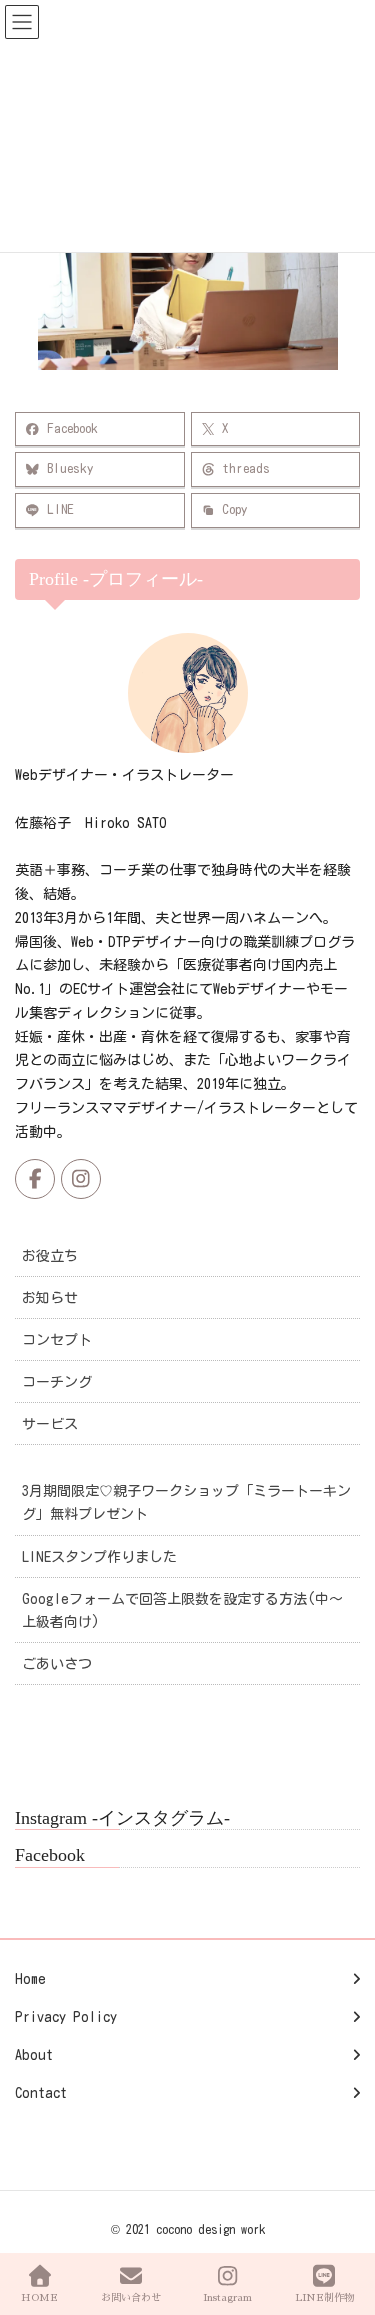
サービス (50, 1424)
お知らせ (50, 1298)
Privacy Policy (66, 2017)
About (34, 2055)
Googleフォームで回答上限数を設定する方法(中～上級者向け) (182, 1610)
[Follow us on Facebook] (35, 1179)
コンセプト (57, 1340)
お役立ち (50, 1256)
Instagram (227, 2298)
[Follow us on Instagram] (81, 1179)
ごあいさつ (57, 1664)
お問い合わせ (131, 2298)
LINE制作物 (324, 2298)
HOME (39, 2298)
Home (30, 1979)
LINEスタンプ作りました (99, 1557)
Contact (41, 2093)
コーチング (57, 1382)
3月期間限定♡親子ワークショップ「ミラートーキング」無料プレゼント (186, 1502)
